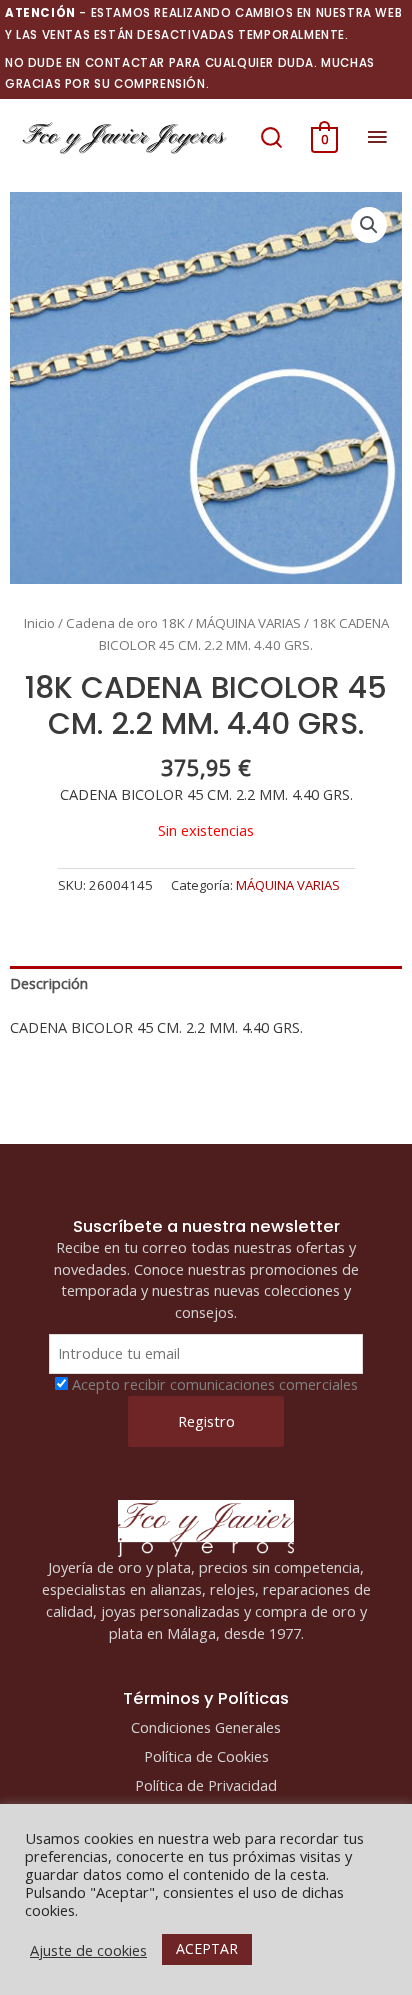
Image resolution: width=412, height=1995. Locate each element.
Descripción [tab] (49, 983)
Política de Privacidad (206, 1785)
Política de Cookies (206, 1756)
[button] (271, 137)
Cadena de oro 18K (125, 623)
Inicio (39, 623)
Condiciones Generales (206, 1727)
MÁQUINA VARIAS (248, 623)
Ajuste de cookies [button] (88, 1950)
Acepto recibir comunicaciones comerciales (215, 1384)
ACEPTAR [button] (207, 1948)
